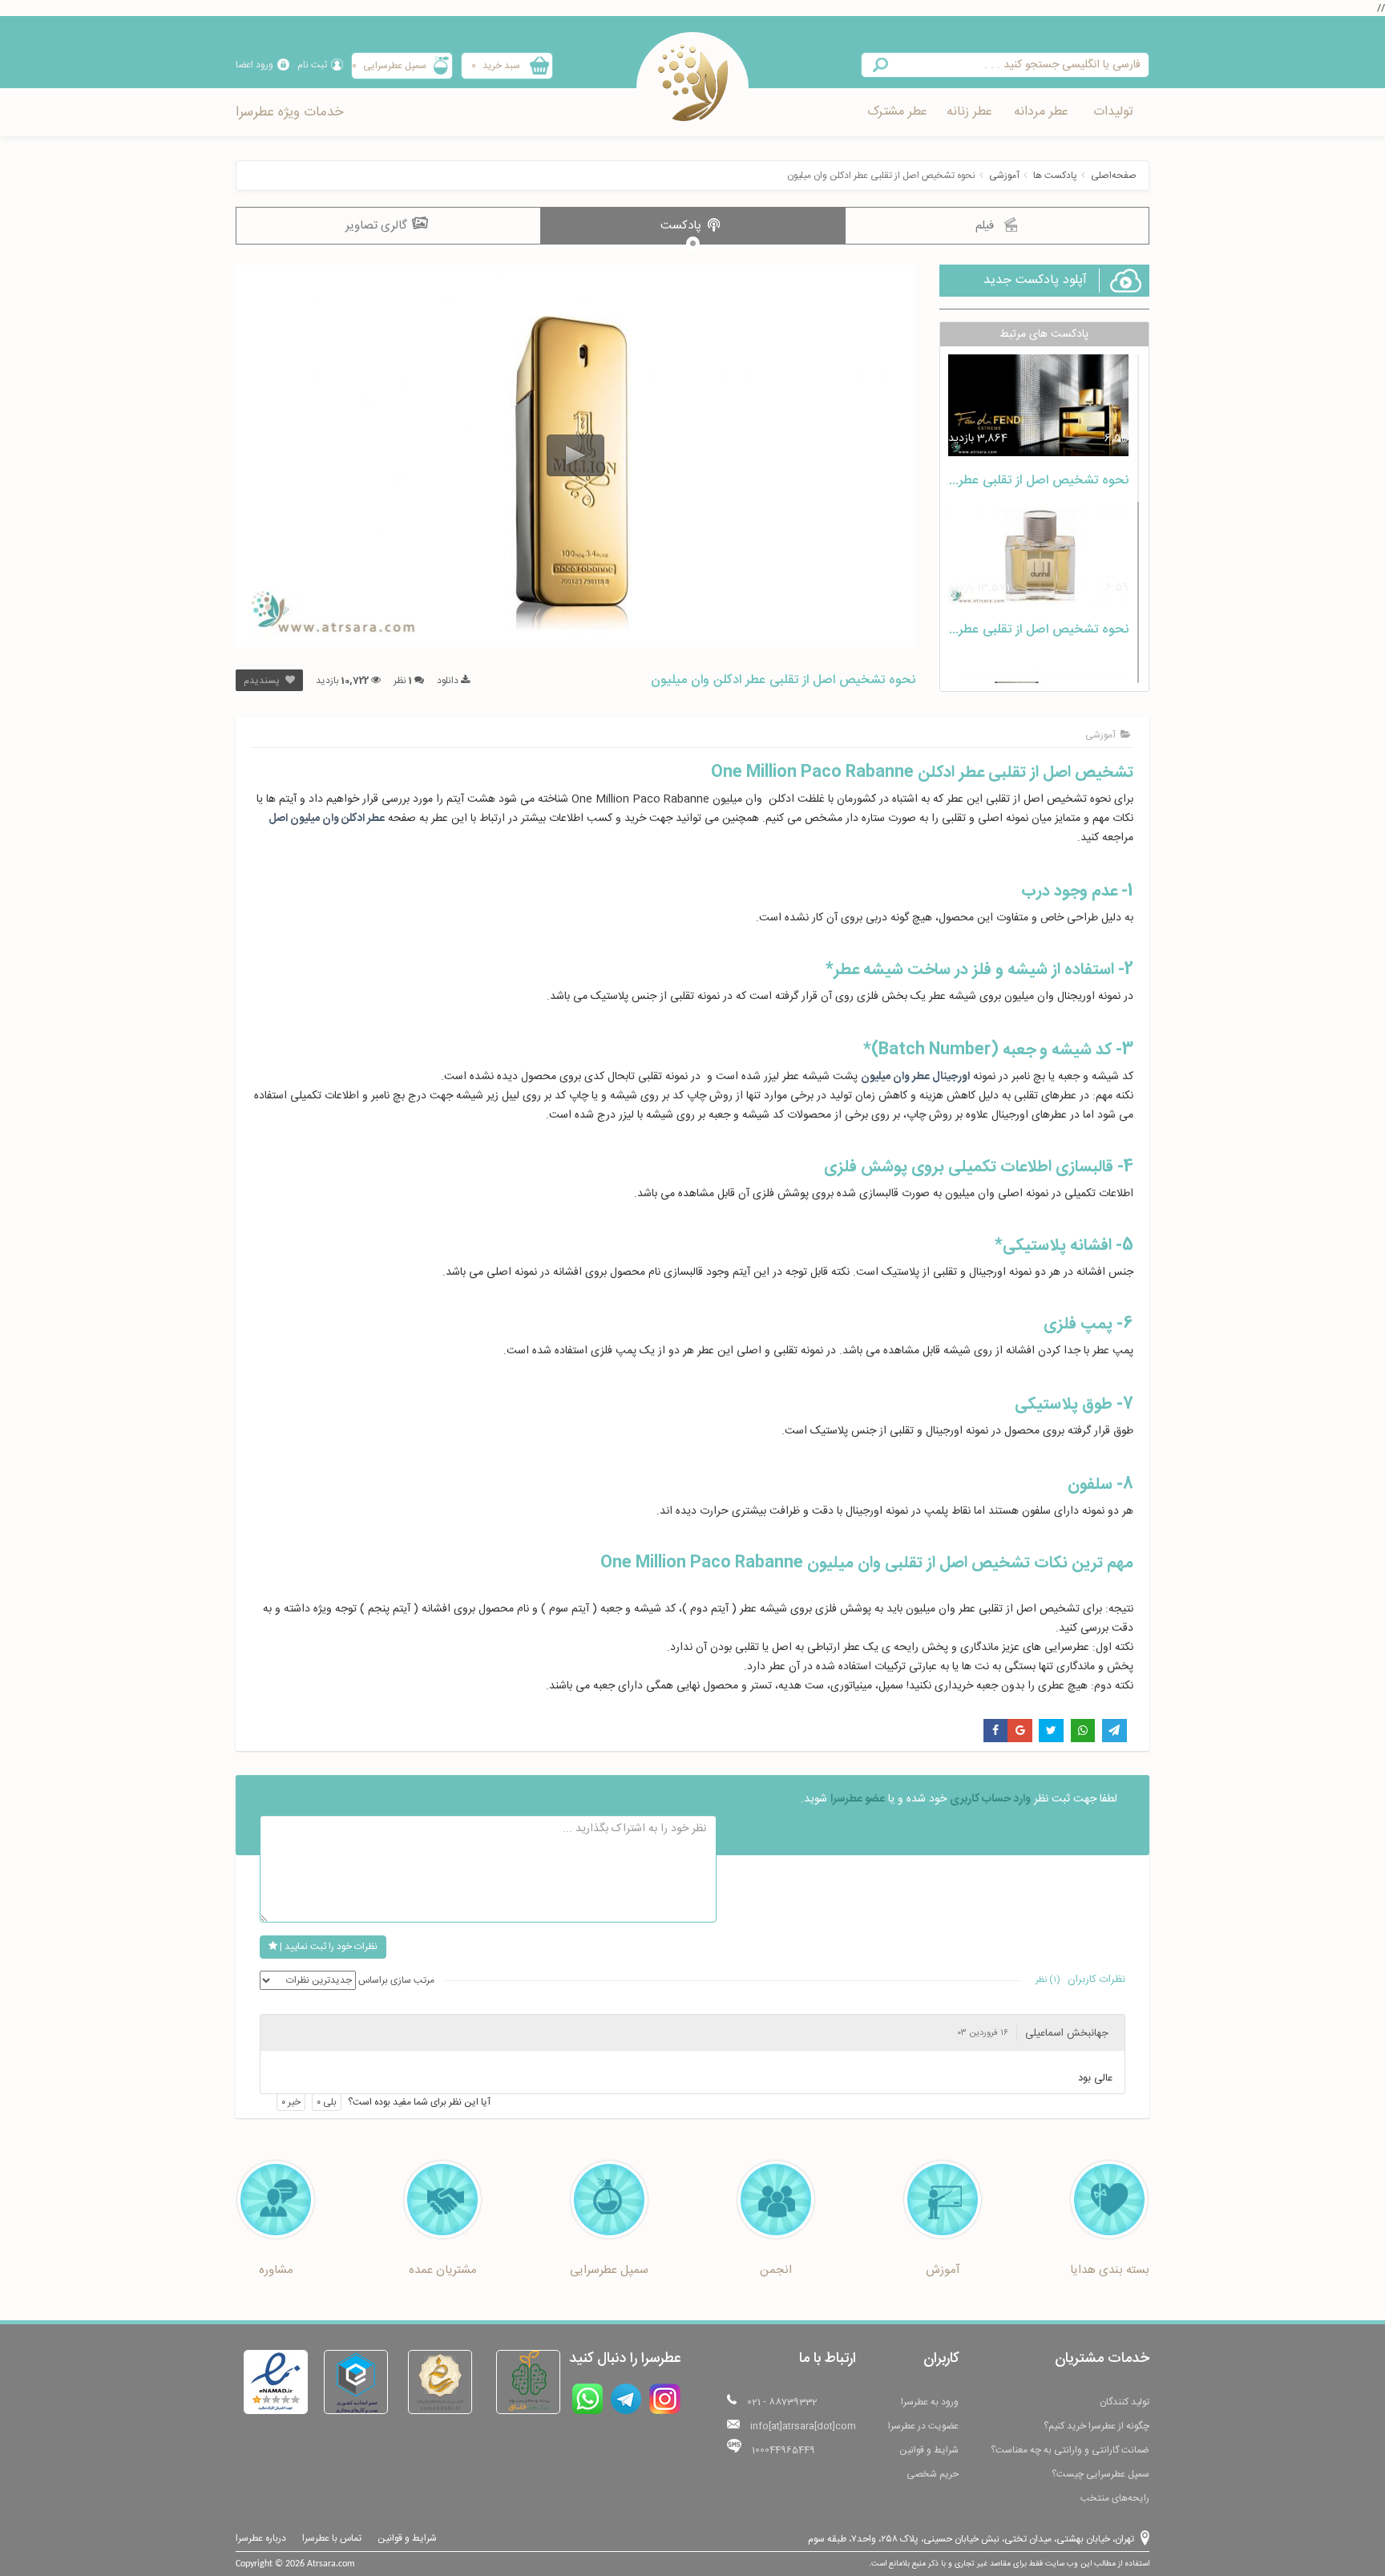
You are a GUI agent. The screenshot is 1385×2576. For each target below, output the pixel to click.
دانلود (449, 681)
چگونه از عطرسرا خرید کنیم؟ (1096, 2426)
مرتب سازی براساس (396, 1980)
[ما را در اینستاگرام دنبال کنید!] (665, 2399)
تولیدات (1113, 112)
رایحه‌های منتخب (1115, 2498)
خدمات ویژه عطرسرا (289, 112)
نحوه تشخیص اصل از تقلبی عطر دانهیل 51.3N (1006, 630)
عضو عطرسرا (858, 1799)
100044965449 (783, 2450)
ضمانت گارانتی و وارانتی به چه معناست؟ (1070, 2450)
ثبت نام (312, 65)
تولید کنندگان (1125, 2402)
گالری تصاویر (378, 226)
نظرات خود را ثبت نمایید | (327, 1947)
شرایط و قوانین (929, 2450)
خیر (291, 2102)
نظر (403, 681)
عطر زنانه (969, 112)
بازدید (342, 681)
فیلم (986, 226)
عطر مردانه (1041, 112)
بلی (327, 2102)
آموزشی (1004, 176)
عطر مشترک (897, 112)
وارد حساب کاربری (990, 1799)
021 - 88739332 (782, 2402)
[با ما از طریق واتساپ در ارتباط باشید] (588, 2399)
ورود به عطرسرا (930, 2402)
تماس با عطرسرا (332, 2538)
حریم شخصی (933, 2474)
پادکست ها (1055, 176)
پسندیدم (263, 681)
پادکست (682, 226)
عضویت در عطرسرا (923, 2426)
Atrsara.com (331, 2564)
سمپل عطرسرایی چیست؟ (1100, 2474)
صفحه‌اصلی (1114, 176)
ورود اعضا (254, 65)
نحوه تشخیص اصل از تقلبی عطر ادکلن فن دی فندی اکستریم (969, 481)
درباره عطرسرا (261, 2538)
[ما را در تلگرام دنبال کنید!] (626, 2399)
